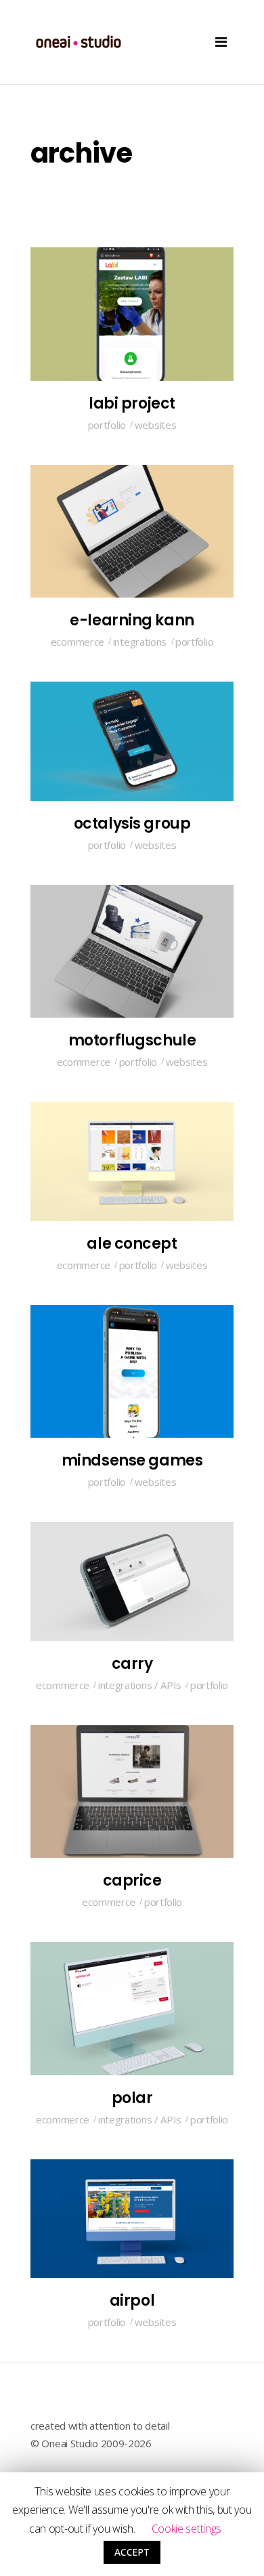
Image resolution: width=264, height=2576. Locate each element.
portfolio (107, 425)
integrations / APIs (140, 1685)
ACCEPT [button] (132, 2552)
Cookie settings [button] (187, 2529)
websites (156, 425)
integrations (140, 642)
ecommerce (78, 642)
